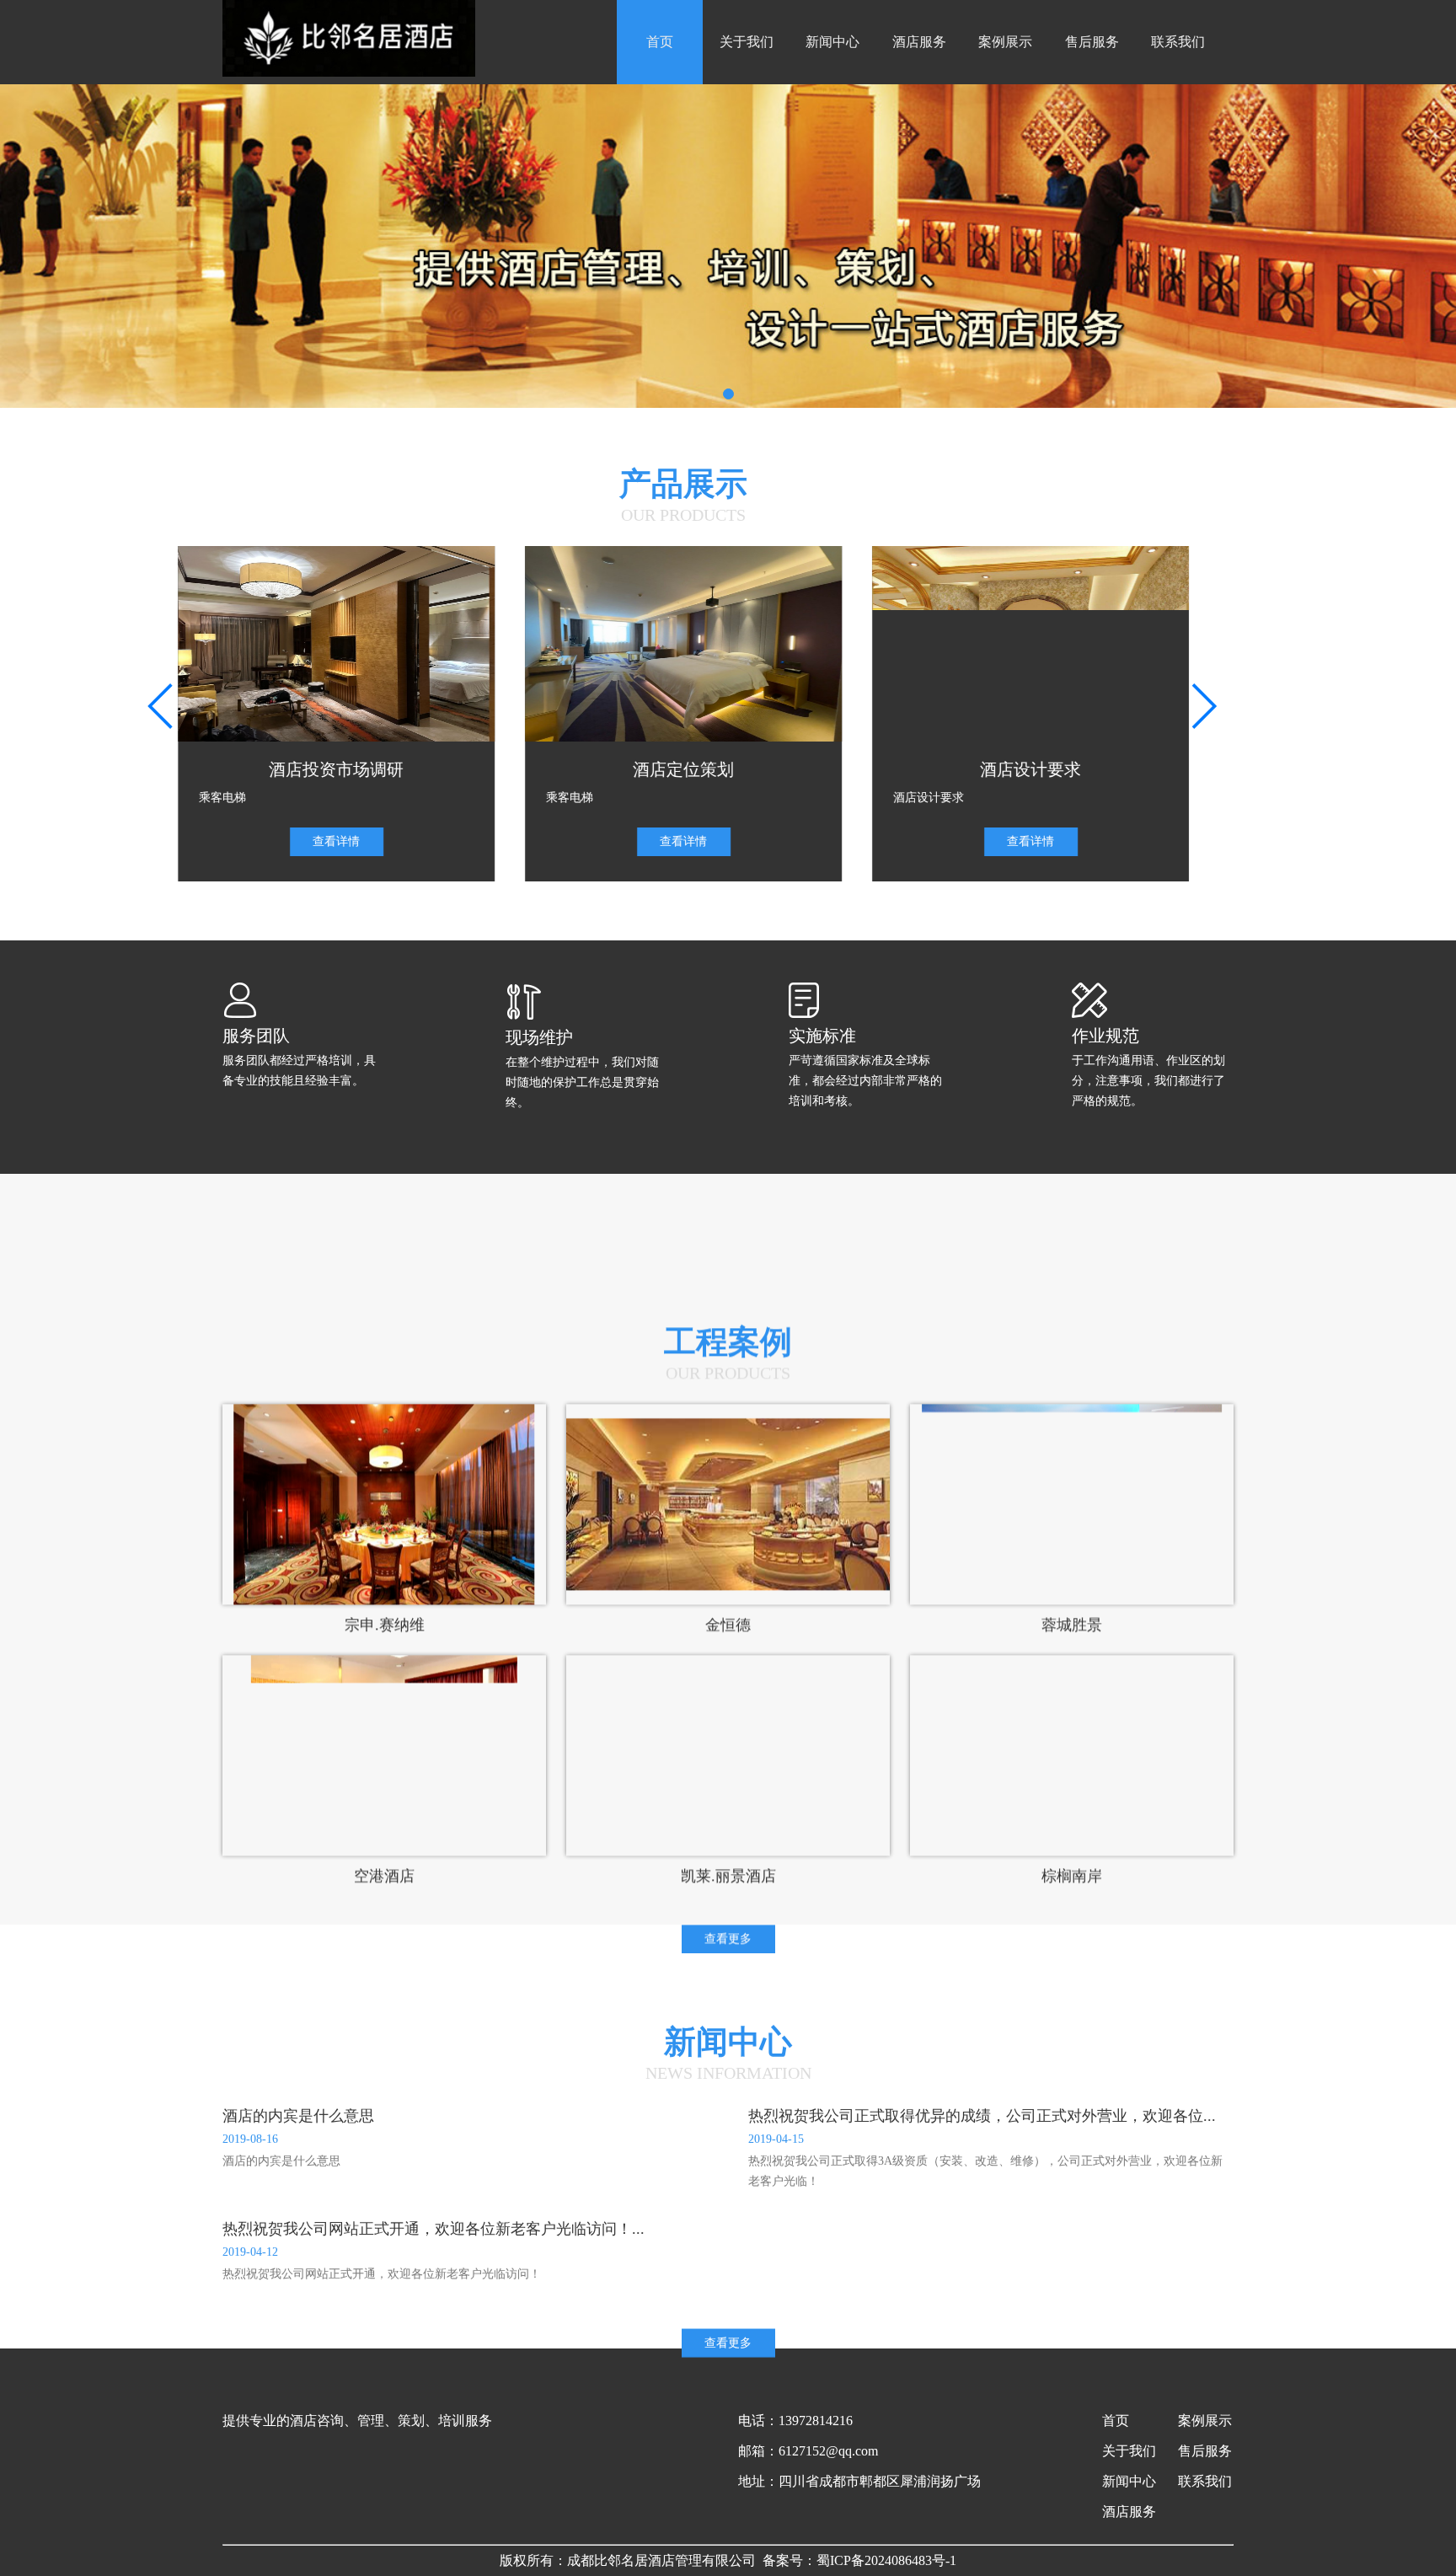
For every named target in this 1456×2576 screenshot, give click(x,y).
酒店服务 (919, 42)
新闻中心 (832, 42)
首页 (660, 42)
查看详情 (381, 841)
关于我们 (747, 42)
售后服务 (1092, 42)
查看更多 (728, 1842)
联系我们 (1178, 42)
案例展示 (1005, 42)
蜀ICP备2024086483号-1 (886, 2560)
